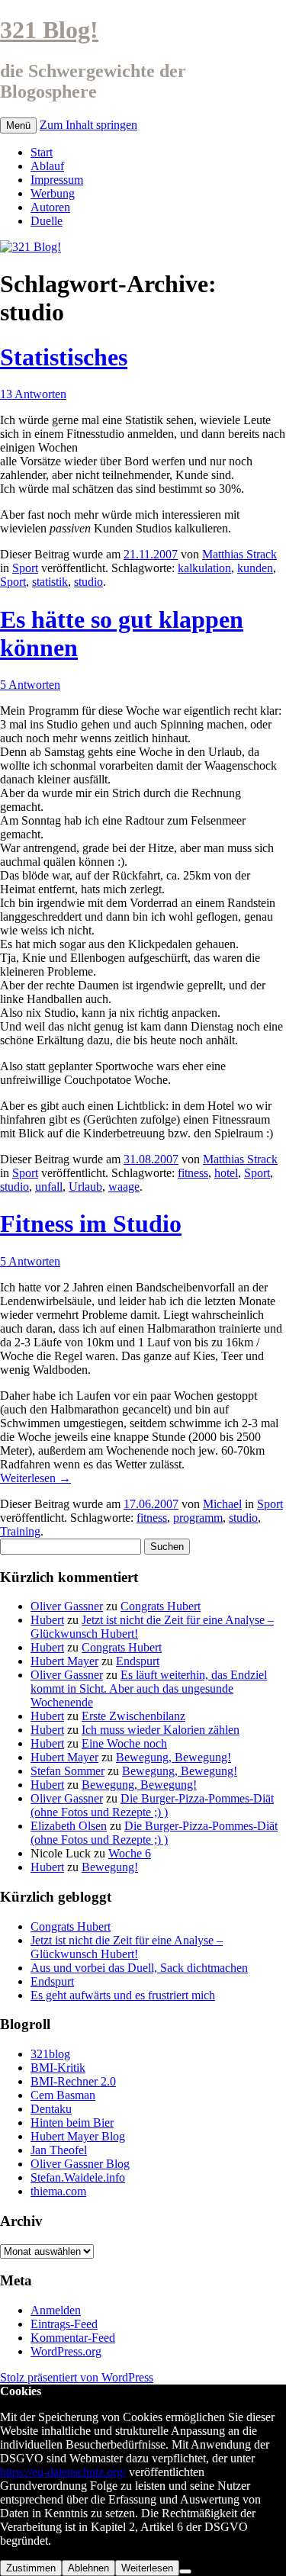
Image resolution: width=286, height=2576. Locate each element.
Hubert (47, 1620)
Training (20, 1531)
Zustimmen (31, 2568)
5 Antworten (30, 685)
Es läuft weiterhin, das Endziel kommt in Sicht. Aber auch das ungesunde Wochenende (149, 1688)
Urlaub (85, 1187)
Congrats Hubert (161, 1606)
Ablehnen (88, 2568)
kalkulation (204, 568)
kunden (255, 568)
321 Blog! (49, 30)
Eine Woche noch (124, 1743)
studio (88, 582)
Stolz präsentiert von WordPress (77, 2377)
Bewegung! (110, 1867)
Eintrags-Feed (64, 2324)
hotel (226, 1173)
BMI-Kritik (58, 2068)
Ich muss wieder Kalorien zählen (161, 1730)
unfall (49, 1187)
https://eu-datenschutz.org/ (63, 2472)
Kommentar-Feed (73, 2338)
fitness (193, 1173)
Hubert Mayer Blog (78, 2136)
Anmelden (56, 2310)
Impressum (57, 180)
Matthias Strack (239, 554)
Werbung (53, 193)
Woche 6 (130, 1853)
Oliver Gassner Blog (80, 2164)
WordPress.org (66, 2351)
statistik (50, 582)
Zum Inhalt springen (88, 125)
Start (42, 152)
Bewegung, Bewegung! (174, 1757)
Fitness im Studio (91, 1224)
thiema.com (58, 2191)
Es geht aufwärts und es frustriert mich (123, 1995)
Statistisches (64, 357)
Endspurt (138, 1661)
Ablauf (47, 166)
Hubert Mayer (64, 1661)
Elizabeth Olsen (69, 1826)
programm (198, 1518)
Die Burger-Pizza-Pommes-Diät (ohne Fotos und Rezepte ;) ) (152, 1805)
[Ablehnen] (185, 2571)
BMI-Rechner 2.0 (73, 2081)
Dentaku (51, 2109)
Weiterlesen (35, 1478)
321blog (50, 2054)
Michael (222, 1504)
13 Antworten (33, 394)
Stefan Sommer (67, 1771)
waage (124, 1187)
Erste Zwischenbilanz (133, 1716)
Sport (25, 568)
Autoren (50, 207)
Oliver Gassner (67, 1606)
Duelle (47, 221)
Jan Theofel (59, 2150)
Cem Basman (63, 2095)
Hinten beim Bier (72, 2123)
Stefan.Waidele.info (78, 2177)
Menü (18, 125)
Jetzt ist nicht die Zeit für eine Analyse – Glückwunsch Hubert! (127, 1947)
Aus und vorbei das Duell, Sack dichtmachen (139, 1968)
